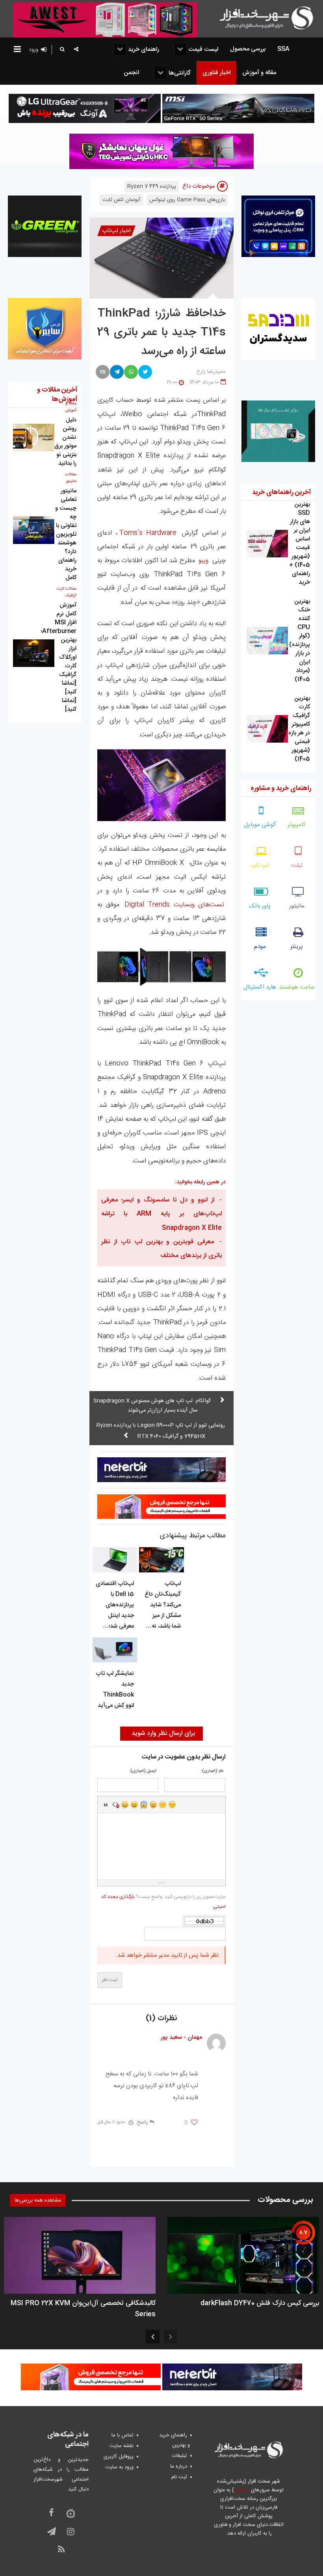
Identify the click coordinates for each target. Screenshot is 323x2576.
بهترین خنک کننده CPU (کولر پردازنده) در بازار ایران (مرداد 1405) (300, 640)
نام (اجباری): (212, 1771)
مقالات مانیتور (71, 478)
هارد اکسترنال (260, 987)
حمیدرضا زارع (211, 372)
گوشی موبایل (260, 825)
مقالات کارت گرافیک (67, 592)
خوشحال (134, 1805)
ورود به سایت (119, 2467)
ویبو (202, 561)
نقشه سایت (122, 2446)
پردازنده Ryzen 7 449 (152, 186)
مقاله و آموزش (71, 407)
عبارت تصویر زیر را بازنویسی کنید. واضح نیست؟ (163, 1902)
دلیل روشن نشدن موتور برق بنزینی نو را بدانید (65, 442)
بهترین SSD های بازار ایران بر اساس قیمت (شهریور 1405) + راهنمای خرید (300, 543)
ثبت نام (179, 2477)
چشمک (172, 1805)
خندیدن (125, 1805)
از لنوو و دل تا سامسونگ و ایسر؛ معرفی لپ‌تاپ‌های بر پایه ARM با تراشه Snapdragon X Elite (161, 1214)
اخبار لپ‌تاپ (116, 231)
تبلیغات (180, 2456)
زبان (153, 1805)
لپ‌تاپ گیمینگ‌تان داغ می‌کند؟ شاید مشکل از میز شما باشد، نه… (163, 1605)
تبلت (297, 865)
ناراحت (163, 1805)
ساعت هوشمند (297, 987)
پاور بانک (260, 906)
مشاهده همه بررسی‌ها (38, 2200)
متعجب (144, 1805)
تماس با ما (123, 2435)
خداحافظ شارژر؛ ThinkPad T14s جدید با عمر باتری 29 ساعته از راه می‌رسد (161, 333)
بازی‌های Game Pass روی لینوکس (187, 200)
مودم (260, 947)
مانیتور (297, 906)
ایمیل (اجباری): (143, 1771)
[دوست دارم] (194, 2123)
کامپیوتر (297, 825)
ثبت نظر (110, 1980)
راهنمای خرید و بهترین (174, 2440)
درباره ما (179, 2466)
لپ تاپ (260, 865)
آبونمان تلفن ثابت (121, 200)
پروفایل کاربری (119, 2457)
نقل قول (106, 1805)
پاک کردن (115, 1805)
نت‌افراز (242, 2490)
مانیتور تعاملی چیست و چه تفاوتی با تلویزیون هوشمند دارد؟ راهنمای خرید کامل (66, 534)
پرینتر (297, 947)
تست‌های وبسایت (174, 905)
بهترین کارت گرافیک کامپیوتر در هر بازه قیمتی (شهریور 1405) (299, 729)
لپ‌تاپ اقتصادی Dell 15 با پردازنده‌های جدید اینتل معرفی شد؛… (115, 1605)
